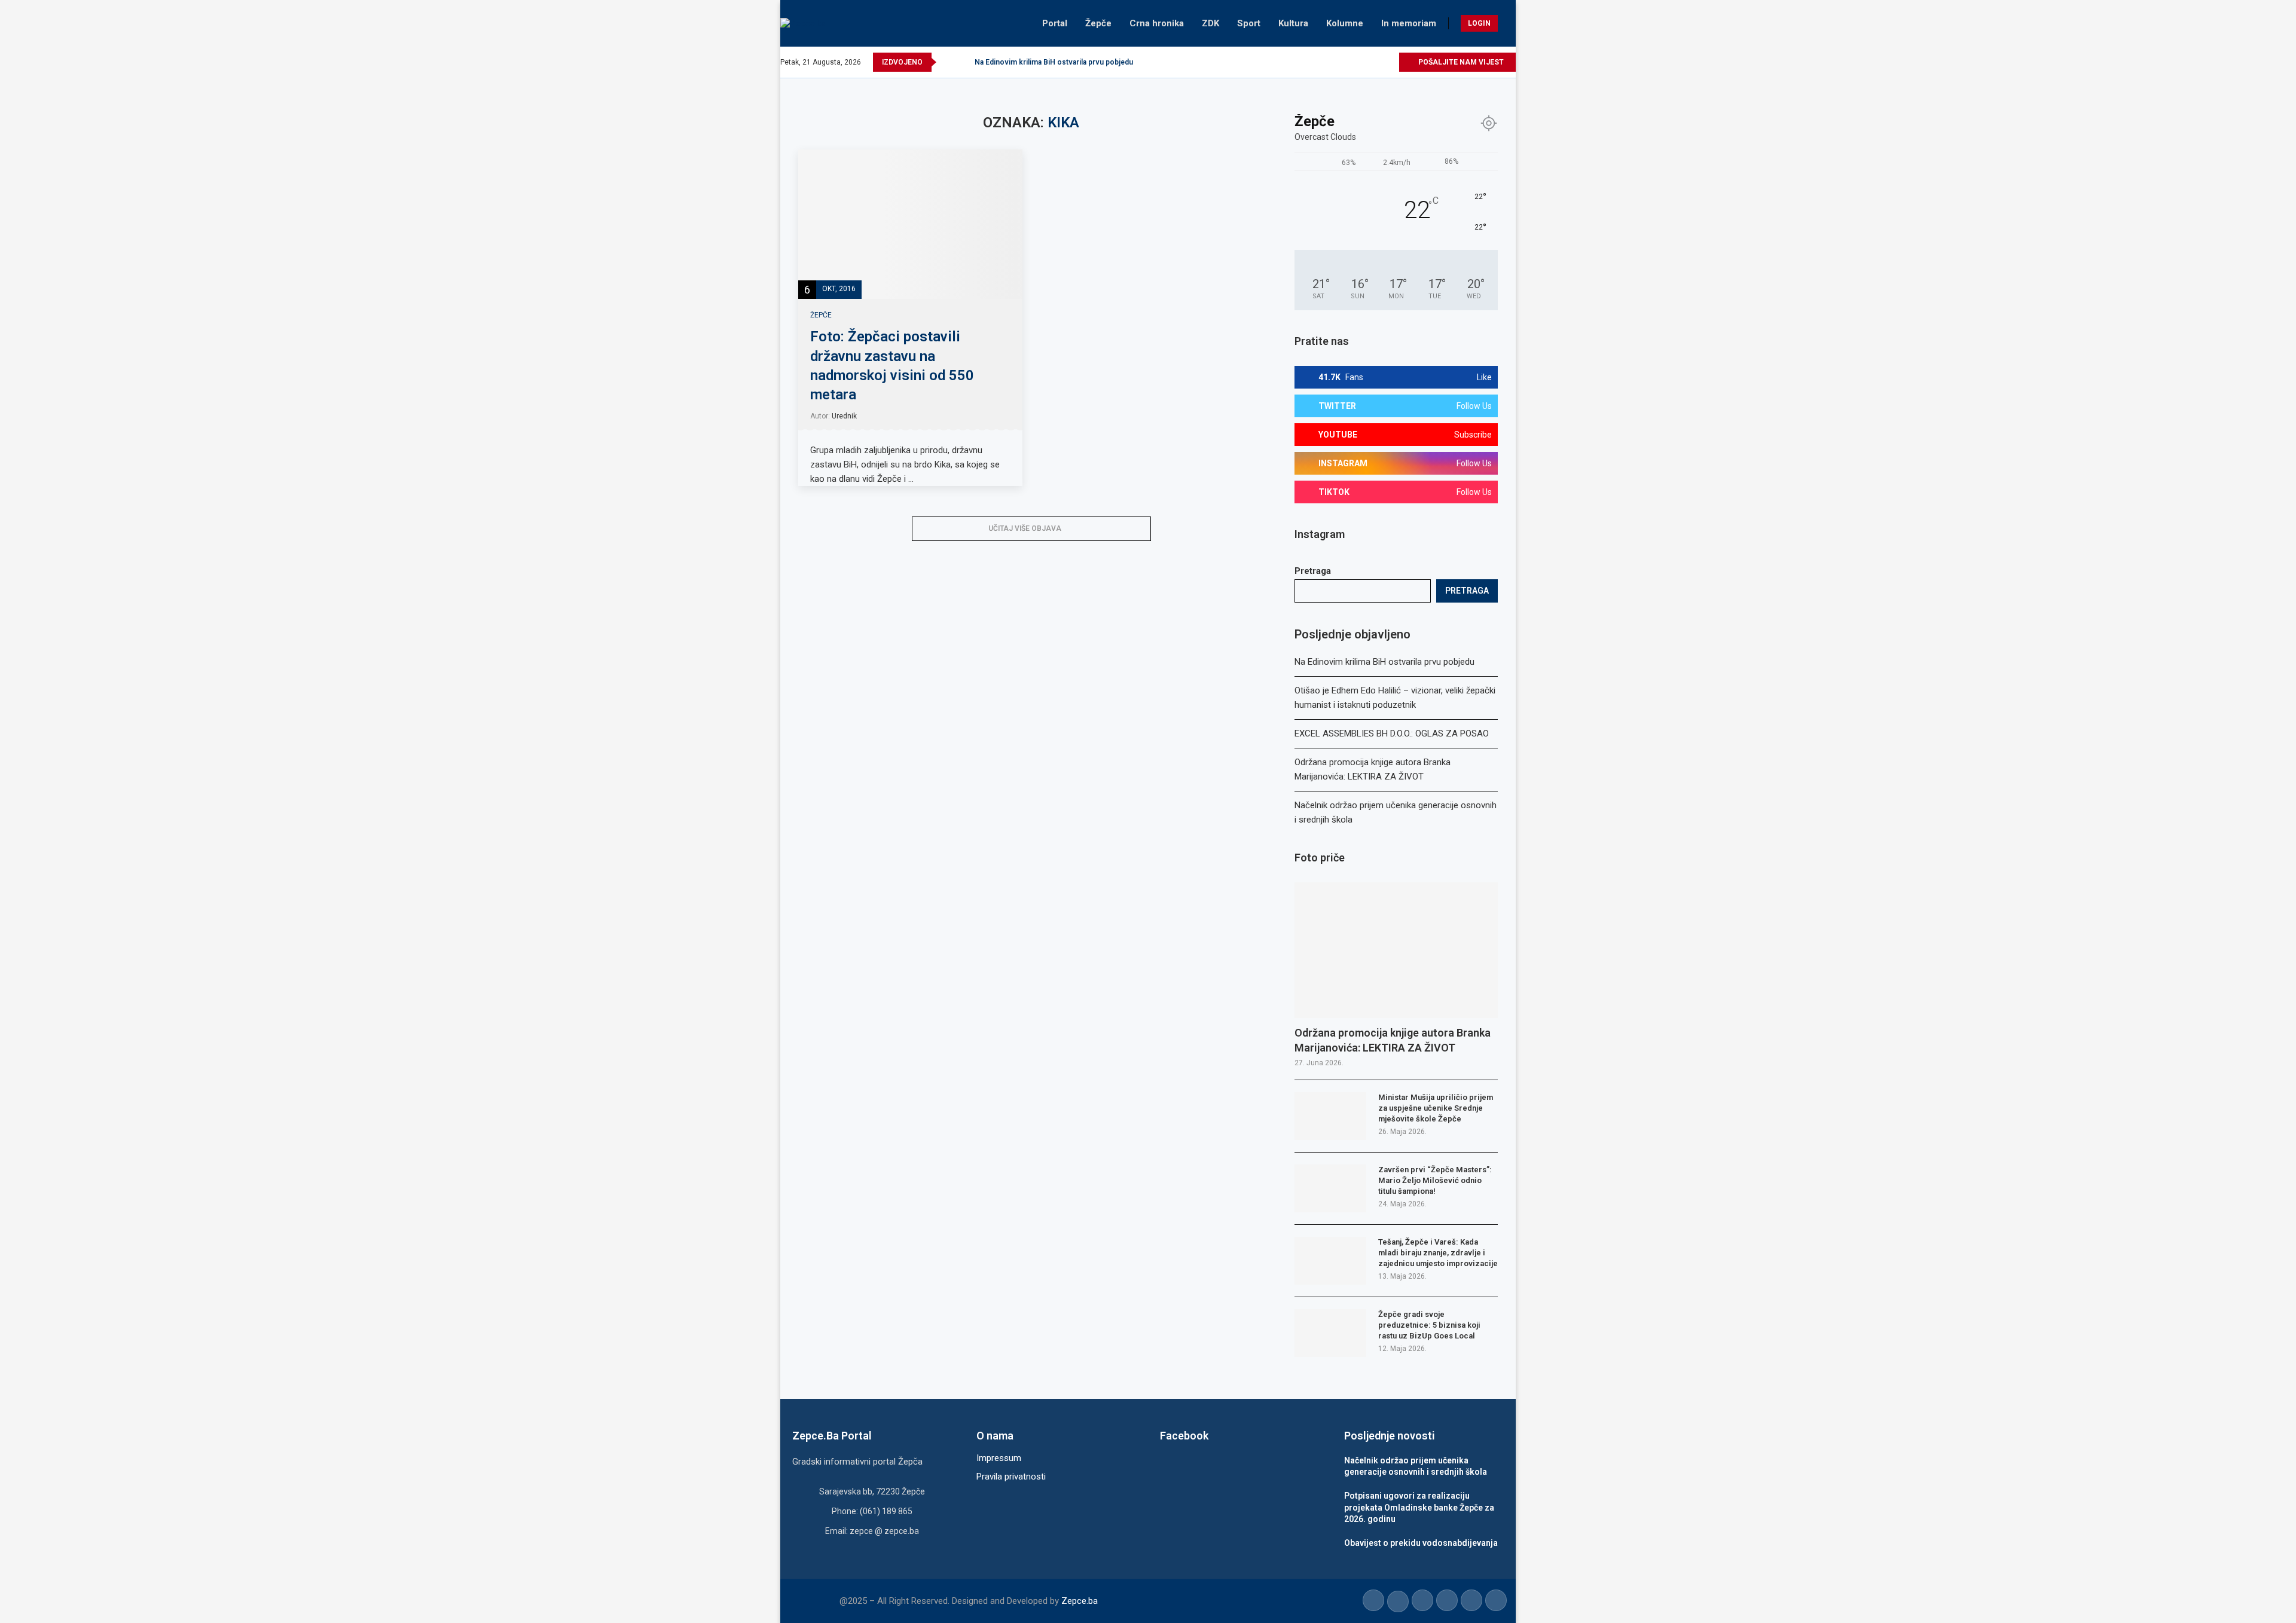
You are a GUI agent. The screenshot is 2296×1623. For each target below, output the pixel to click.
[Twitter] (1334, 62)
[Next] (963, 62)
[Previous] (948, 62)
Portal (1055, 23)
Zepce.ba (1080, 1601)
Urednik (844, 416)
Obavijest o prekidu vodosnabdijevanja (1421, 1543)
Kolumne (1345, 23)
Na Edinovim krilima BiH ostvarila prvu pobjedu (1054, 62)
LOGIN (1479, 23)
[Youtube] (1362, 62)
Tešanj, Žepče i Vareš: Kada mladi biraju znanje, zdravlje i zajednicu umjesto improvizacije (1438, 1253)
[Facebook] (1320, 62)
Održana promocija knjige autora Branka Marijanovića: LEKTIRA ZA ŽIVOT (1393, 1040)
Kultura (1293, 23)
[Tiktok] (1376, 62)
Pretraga (1313, 571)
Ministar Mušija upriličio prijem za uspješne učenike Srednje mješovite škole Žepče (1436, 1108)
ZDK (1210, 23)
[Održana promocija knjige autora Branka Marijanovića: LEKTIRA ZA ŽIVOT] (1396, 950)
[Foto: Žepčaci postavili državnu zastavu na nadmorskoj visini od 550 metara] (910, 224)
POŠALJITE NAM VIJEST (1460, 62)
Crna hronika (1157, 23)
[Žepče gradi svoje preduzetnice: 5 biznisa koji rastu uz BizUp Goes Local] (1330, 1333)
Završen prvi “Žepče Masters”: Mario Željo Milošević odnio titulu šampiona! (1435, 1180)
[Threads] (1389, 62)
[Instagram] (1348, 62)
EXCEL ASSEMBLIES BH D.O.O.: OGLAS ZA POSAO (1392, 733)
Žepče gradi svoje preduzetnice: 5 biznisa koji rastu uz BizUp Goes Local (1429, 1325)
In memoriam (1409, 23)
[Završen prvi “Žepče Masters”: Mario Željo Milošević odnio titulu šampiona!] (1330, 1188)
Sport (1249, 23)
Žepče (1098, 23)
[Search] (1510, 23)
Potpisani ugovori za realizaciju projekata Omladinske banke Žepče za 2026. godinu (1419, 1507)
